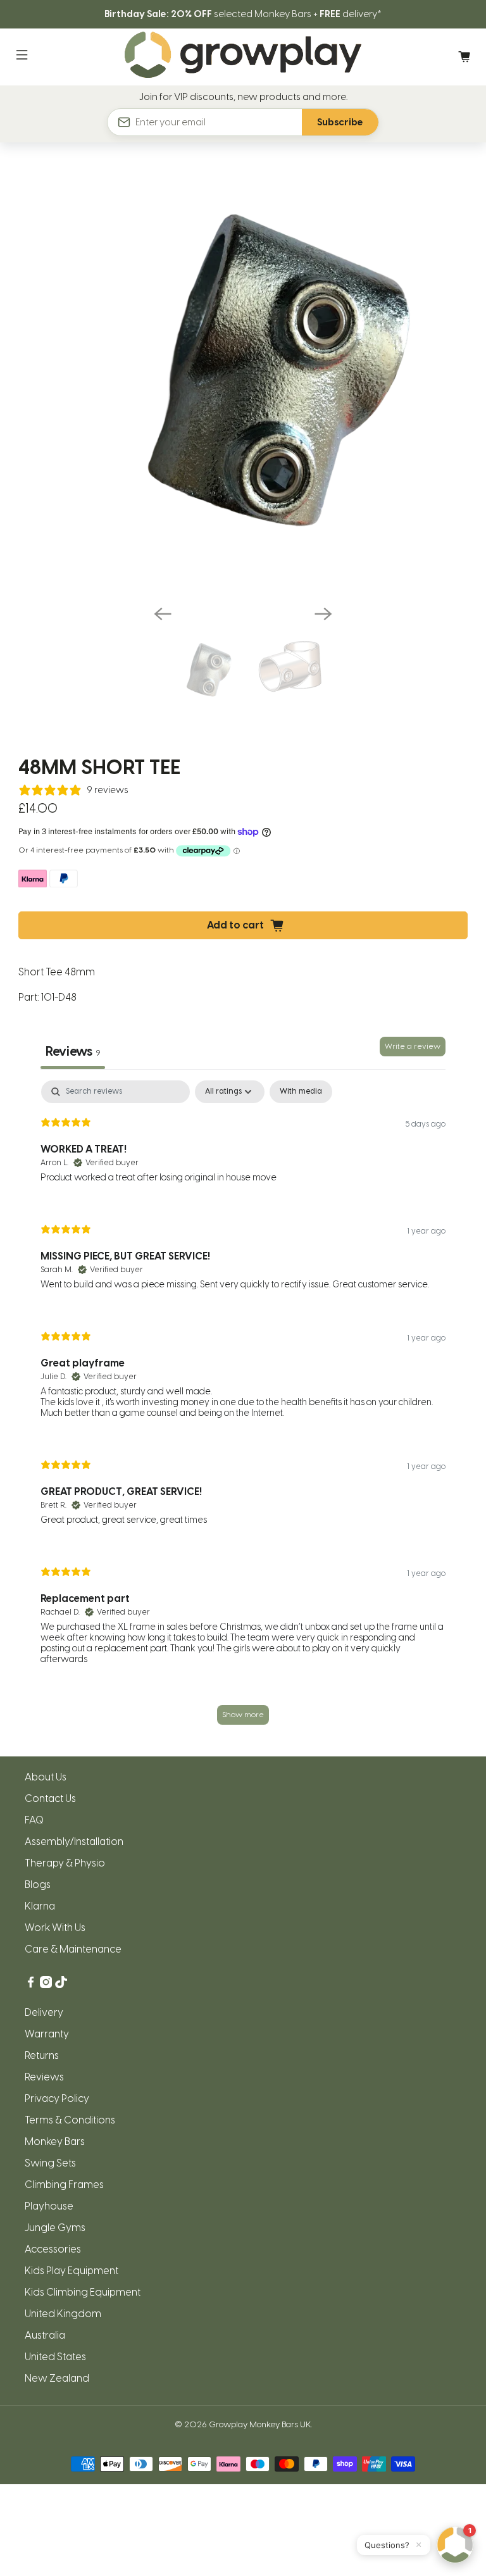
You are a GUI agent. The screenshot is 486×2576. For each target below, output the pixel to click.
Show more (243, 1715)
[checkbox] (301, 1092)
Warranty (47, 2034)
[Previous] (163, 614)
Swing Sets (50, 2163)
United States (55, 2357)
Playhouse (49, 2206)
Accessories (53, 2249)
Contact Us (50, 1798)
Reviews (44, 2077)
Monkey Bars (55, 2141)
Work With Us (55, 1928)
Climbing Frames (64, 2185)
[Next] (323, 614)
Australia (45, 2335)
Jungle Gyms (55, 2228)
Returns (42, 2055)
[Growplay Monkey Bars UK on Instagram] (46, 1985)
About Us (46, 1777)
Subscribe (340, 122)
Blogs (38, 1885)
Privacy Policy (57, 2098)
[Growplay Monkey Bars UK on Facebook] (31, 1985)
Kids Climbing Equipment (83, 2292)
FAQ (34, 1820)
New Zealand (57, 2378)
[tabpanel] (243, 1409)
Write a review (413, 1046)
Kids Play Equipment (72, 2271)
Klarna (40, 1906)
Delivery (44, 2012)
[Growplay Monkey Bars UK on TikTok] (61, 1985)
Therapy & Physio (65, 1863)
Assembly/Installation (74, 1841)
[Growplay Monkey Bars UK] (243, 57)
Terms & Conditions (70, 2120)
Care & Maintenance (73, 1949)
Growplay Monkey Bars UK (260, 2424)
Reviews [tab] (73, 1051)
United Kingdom (63, 2314)
